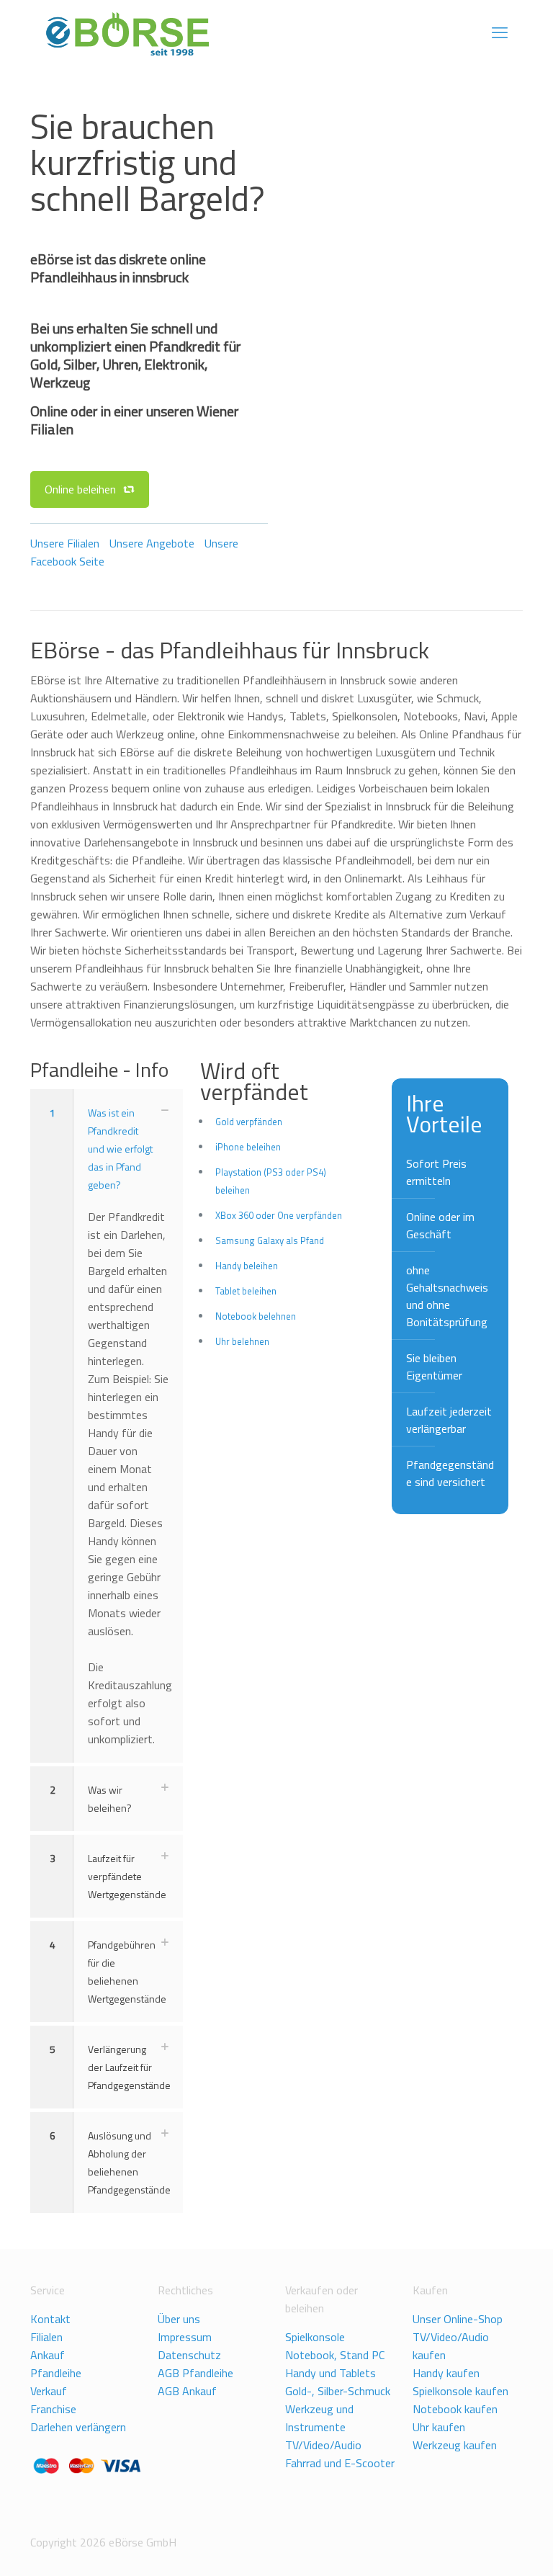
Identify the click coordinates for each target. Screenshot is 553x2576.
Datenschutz (189, 2355)
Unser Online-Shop (458, 2319)
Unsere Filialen (65, 543)
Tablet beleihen (246, 1291)
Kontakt (50, 2319)
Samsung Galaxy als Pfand (270, 1240)
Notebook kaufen (455, 2409)
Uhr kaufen (439, 2427)
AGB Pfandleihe (195, 2373)
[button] (107, 1426)
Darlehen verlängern (78, 2427)
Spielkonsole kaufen (460, 2391)
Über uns (179, 2319)
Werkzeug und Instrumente (319, 2418)
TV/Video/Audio (323, 2445)
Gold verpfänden (249, 1122)
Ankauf (48, 2355)
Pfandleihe (56, 2373)
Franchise (53, 2409)
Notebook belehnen (256, 1316)
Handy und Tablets (331, 2373)
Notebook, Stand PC (335, 2355)
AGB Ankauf (187, 2391)
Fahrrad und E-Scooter (340, 2463)
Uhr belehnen (242, 1341)
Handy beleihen (247, 1266)
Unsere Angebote (152, 543)
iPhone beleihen (248, 1147)
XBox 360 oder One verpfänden (279, 1215)
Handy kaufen (446, 2373)
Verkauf (49, 2391)
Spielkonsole (315, 2337)
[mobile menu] (500, 32)
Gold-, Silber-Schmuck (338, 2391)
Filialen (46, 2337)
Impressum (185, 2337)
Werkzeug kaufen (455, 2445)
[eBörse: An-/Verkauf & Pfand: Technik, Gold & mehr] (127, 32)
